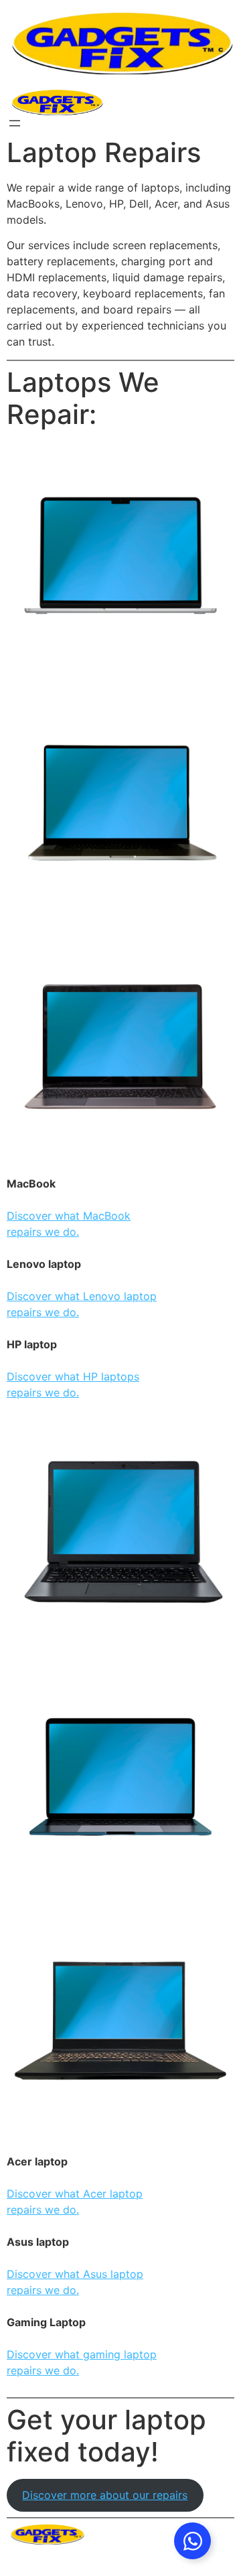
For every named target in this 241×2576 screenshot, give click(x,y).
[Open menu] (15, 123)
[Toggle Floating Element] (192, 2541)
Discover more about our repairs (105, 2495)
